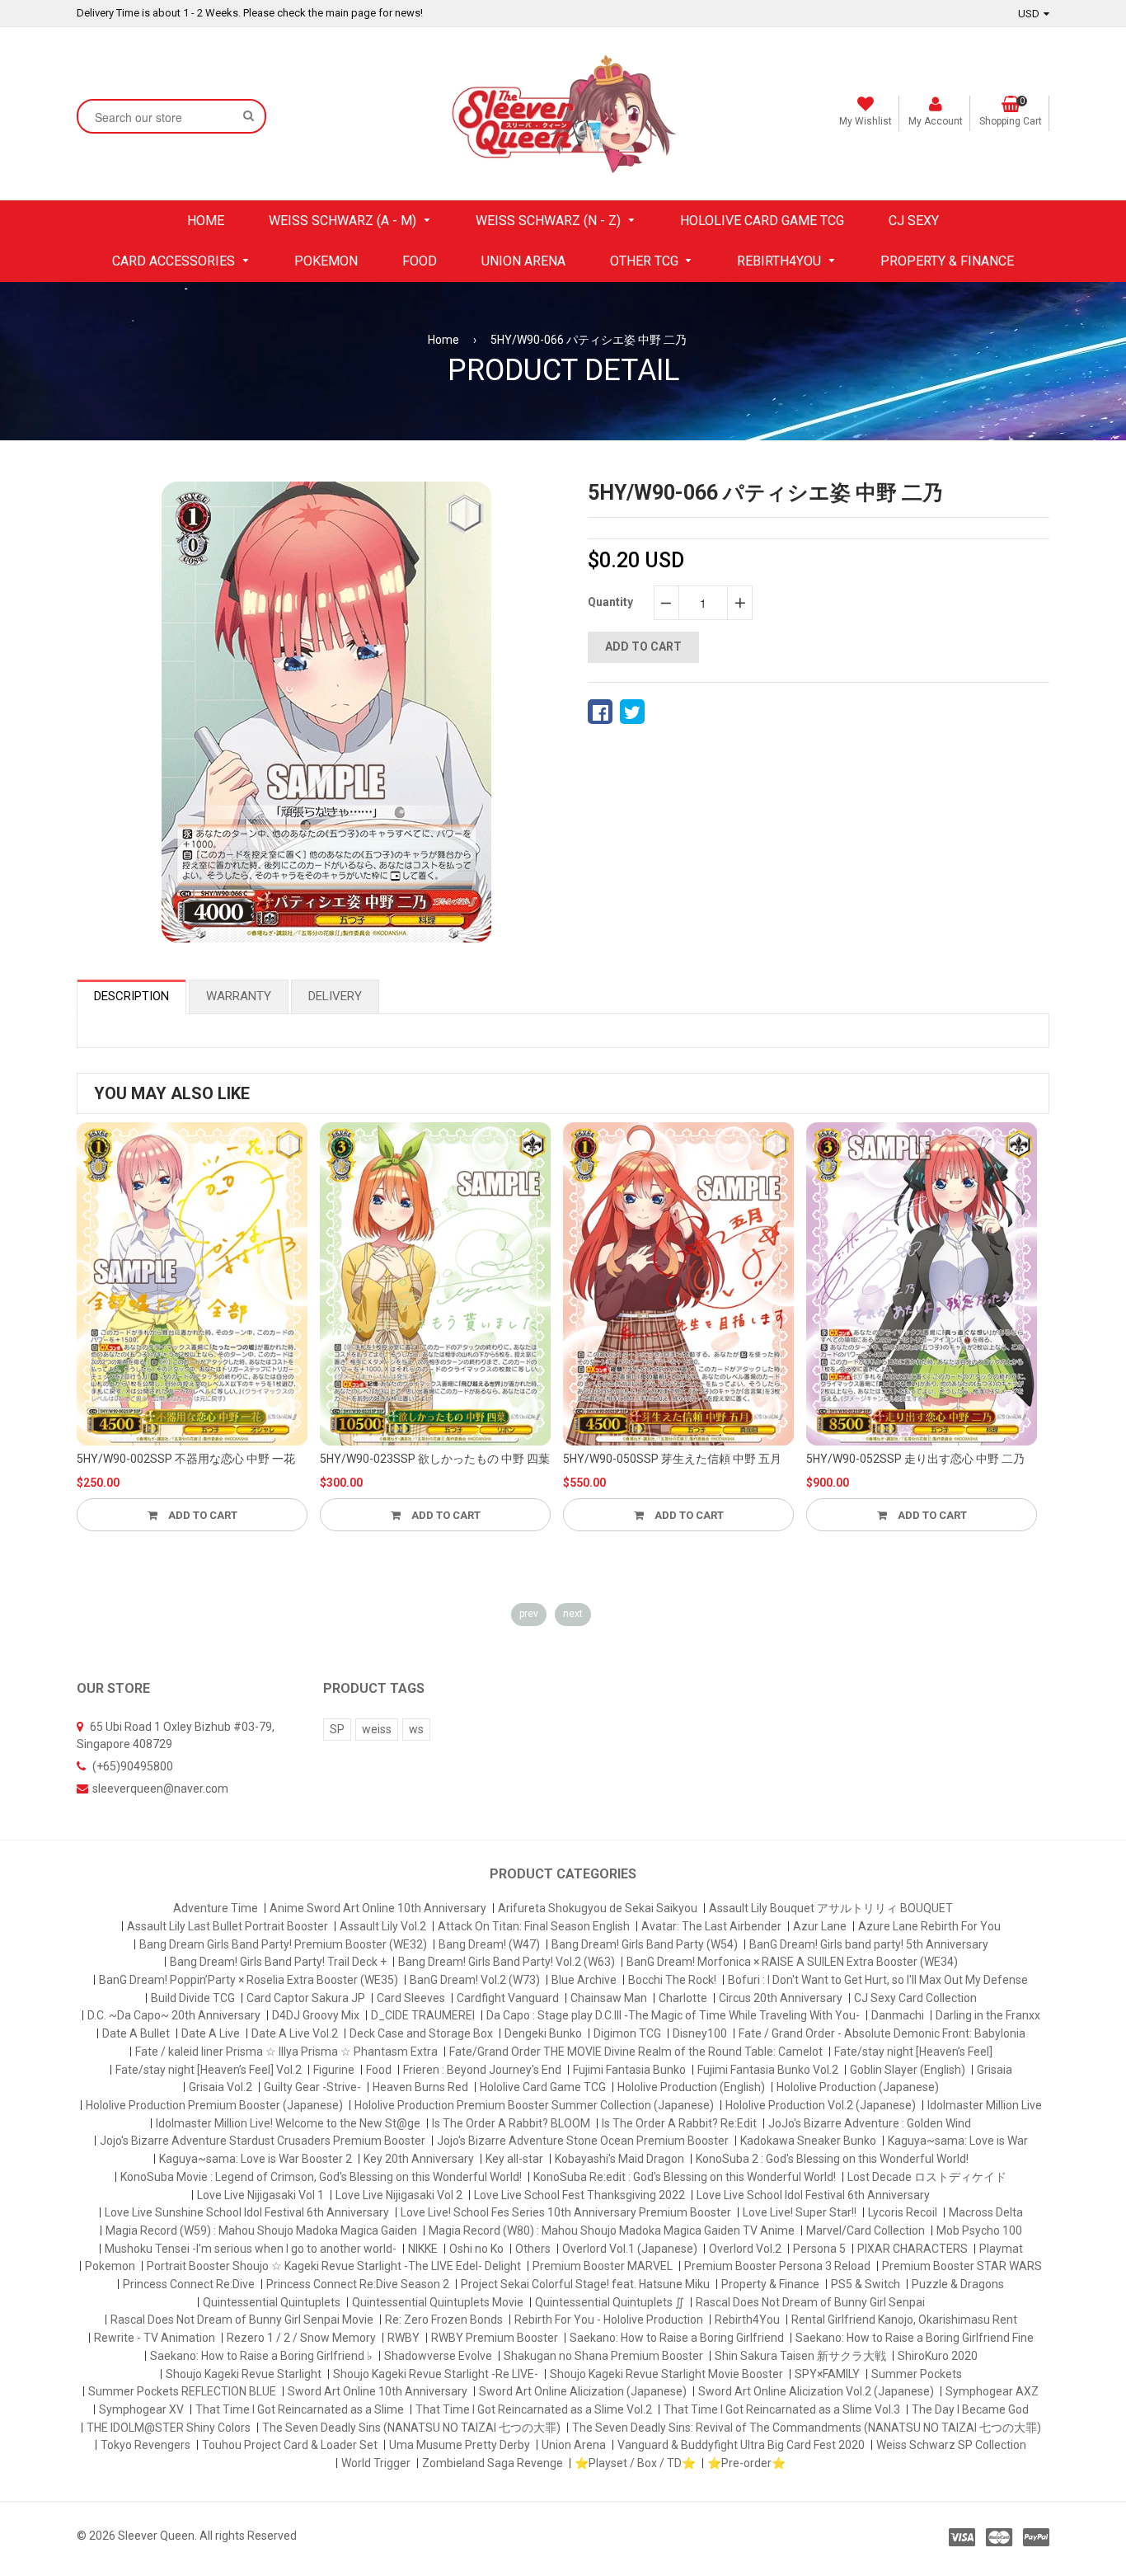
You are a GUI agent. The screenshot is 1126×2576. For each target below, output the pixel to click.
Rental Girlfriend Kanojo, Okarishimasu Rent (904, 2320)
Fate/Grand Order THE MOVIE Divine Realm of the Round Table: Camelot (636, 2052)
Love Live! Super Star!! (800, 2212)
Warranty (239, 996)
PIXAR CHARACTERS (913, 2249)
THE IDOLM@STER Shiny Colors (169, 2428)
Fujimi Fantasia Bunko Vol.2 (768, 2070)
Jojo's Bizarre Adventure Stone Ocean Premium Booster (583, 2141)
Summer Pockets (917, 2374)
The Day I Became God (970, 2409)
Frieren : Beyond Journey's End (482, 2070)
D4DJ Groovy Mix (316, 2015)
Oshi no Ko (476, 2249)
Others (533, 2249)
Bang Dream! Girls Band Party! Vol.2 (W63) (507, 1962)
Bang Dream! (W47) (489, 1944)
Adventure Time (216, 1908)
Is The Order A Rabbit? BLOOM (511, 2123)
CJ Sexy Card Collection (915, 1998)
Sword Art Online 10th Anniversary (378, 2391)
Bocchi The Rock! (672, 1980)
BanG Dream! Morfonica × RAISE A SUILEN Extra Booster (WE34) (792, 1962)
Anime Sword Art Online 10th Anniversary (378, 1908)
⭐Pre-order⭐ (746, 2463)
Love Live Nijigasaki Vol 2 (399, 2195)
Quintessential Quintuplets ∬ (610, 2302)
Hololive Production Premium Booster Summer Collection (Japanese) (534, 2105)
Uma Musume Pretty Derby (460, 2445)
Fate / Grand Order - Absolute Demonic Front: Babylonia (882, 2033)
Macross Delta (986, 2212)
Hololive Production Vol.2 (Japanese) (821, 2105)
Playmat (1001, 2249)
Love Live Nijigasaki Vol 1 (260, 2195)
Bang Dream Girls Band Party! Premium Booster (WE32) (283, 1944)
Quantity (610, 602)
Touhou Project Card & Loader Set (290, 2445)
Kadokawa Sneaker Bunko (808, 2141)
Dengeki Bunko (543, 2033)
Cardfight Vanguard (508, 1998)
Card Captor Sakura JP (306, 1998)
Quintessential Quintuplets (272, 2302)
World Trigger (376, 2463)
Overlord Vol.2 (745, 2249)
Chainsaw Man (609, 1998)
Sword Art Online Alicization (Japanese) (583, 2391)
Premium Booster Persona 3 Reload (777, 2266)
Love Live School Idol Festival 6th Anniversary (813, 2195)
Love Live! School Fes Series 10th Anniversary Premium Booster (566, 2212)
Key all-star (514, 2159)
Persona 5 (819, 2249)
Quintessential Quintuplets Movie (438, 2302)
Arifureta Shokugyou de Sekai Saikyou (598, 1908)
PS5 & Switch (866, 2284)
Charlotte (683, 1998)
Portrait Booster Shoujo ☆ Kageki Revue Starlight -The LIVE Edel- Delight (334, 2266)
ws (416, 1729)
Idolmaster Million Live (985, 2105)
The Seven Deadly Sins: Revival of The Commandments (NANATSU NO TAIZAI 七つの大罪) (807, 2428)
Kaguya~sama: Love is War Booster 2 (256, 2159)
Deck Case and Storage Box (421, 2033)
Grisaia (995, 2070)
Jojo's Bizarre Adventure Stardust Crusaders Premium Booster (263, 2141)
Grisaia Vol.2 (221, 2087)
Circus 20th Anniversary (781, 1998)
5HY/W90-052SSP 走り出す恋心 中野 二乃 (915, 1459)
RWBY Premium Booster (495, 2338)
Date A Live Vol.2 (295, 2033)
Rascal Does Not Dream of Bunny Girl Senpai (810, 2302)
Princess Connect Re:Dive (189, 2284)
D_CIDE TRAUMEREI (423, 2015)
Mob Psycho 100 (979, 2230)
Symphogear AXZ (992, 2391)
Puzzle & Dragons (958, 2284)
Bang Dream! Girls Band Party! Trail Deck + (278, 1962)
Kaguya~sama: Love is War (958, 2141)
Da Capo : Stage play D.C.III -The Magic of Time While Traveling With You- (673, 2015)
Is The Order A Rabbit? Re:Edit (679, 2123)
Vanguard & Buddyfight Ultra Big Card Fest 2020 (741, 2445)
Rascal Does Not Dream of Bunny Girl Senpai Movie (242, 2320)
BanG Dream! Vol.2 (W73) (475, 1980)
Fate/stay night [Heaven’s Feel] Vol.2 (209, 2070)
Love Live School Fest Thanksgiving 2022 (579, 2195)
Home (443, 340)
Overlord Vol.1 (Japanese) (630, 2249)
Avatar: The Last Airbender (711, 1926)
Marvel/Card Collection (866, 2230)
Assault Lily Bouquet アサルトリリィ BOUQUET (831, 1908)
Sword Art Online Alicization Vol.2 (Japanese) (816, 2391)
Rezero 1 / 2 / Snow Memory (301, 2338)
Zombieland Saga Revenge (493, 2463)
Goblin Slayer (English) (908, 2070)
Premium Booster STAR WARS (962, 2266)
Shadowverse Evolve (438, 2356)
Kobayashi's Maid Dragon (619, 2159)
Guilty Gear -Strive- (312, 2087)
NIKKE (423, 2249)
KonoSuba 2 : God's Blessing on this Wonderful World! (832, 2159)
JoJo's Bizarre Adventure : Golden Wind (870, 2123)
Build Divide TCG (193, 1998)
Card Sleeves (411, 1998)
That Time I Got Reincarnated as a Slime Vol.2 (534, 2409)
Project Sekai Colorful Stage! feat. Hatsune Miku (585, 2284)
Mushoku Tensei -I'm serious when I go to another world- (251, 2249)
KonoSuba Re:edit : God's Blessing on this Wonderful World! (685, 2177)
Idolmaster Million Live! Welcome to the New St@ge (288, 2123)
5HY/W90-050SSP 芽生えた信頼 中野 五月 (672, 1459)
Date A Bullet (136, 2033)
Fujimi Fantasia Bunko (629, 2070)
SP (337, 1729)
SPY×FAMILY (827, 2374)
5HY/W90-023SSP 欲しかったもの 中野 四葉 (435, 1459)
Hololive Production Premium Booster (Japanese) (214, 2105)
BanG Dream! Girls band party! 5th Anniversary (869, 1944)
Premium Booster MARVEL (603, 2266)
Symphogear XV (141, 2409)
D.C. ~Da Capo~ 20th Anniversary (174, 2015)
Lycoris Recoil (903, 2212)
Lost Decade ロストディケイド (927, 2177)
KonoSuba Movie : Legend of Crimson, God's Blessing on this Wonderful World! (321, 2177)
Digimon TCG (627, 2033)
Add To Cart (202, 1515)
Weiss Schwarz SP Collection (951, 2445)
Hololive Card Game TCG (543, 2087)
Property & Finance (770, 2284)
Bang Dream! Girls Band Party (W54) (645, 1944)
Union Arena (574, 2445)
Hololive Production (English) (691, 2087)
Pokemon (110, 2266)
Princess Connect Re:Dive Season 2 (358, 2284)
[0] (600, 712)
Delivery (335, 996)
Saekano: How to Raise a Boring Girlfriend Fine (915, 2338)
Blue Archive (584, 1980)
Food (379, 2070)
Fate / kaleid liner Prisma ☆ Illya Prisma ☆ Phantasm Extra (286, 2052)
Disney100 (700, 2033)
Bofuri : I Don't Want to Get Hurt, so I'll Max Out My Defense (878, 1980)
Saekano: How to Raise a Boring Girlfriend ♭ (261, 2356)
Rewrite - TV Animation (155, 2338)
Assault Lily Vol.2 (383, 1926)
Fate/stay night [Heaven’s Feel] (913, 2052)
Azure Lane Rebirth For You (929, 1926)
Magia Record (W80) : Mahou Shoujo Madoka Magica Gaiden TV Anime (612, 2230)
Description (131, 996)
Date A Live (211, 2033)
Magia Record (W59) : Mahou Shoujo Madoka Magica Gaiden (261, 2230)
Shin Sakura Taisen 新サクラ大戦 (800, 2356)
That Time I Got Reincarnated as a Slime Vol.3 (782, 2409)
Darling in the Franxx (988, 2015)
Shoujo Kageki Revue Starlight (244, 2374)
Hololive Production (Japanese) (858, 2087)
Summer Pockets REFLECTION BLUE (182, 2391)
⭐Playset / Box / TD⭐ (635, 2463)
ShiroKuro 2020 (938, 2356)
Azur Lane (820, 1926)
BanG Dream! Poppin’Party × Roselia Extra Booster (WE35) (249, 1980)
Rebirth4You (747, 2320)
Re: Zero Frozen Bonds (444, 2320)
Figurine (334, 2070)
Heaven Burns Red (420, 2087)
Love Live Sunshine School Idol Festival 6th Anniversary (247, 2212)
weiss (377, 1729)
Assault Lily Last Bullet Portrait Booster (228, 1926)
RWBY (403, 2338)
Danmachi (898, 2015)
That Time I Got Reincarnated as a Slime (300, 2409)
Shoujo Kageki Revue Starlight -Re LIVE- (436, 2374)
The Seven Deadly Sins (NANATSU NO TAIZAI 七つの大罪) (411, 2428)
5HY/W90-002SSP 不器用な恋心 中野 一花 (186, 1459)
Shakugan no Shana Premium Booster (603, 2356)
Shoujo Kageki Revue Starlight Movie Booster (666, 2374)
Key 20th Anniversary (419, 2159)
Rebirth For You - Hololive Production (609, 2320)
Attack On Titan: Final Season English (534, 1926)
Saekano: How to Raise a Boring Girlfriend (677, 2338)
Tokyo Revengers (145, 2445)
